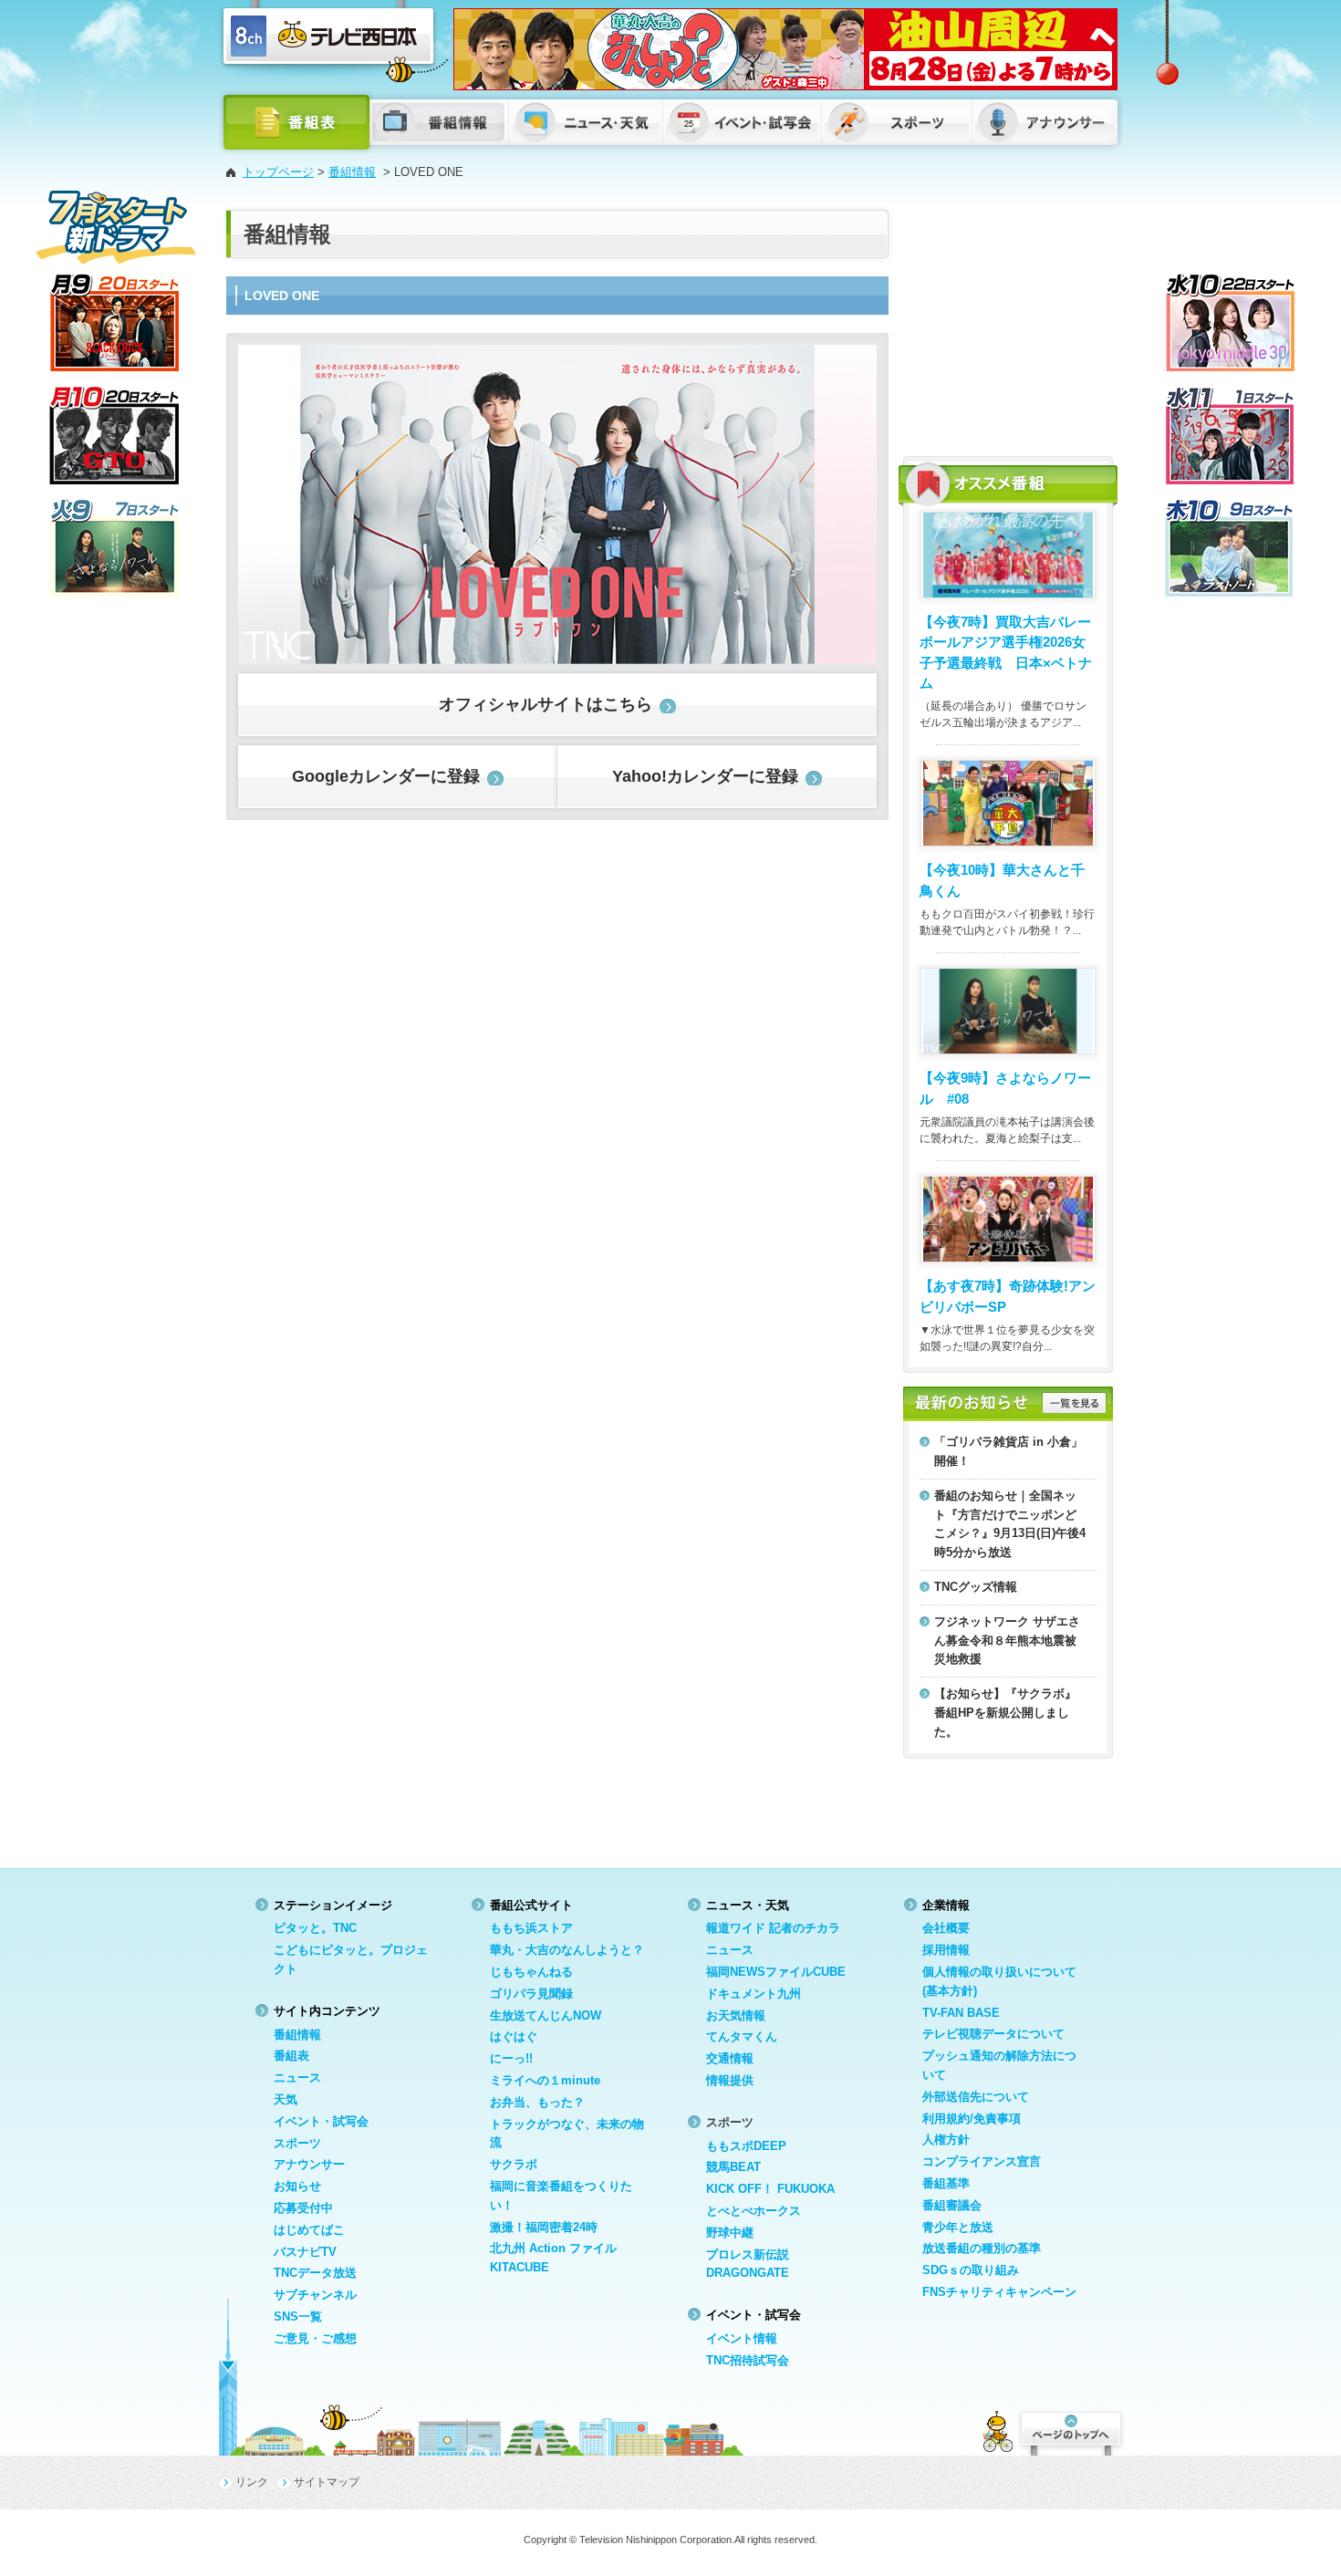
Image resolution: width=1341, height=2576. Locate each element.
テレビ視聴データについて (993, 2034)
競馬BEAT (733, 2167)
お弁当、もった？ (537, 2102)
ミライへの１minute (545, 2080)
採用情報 (946, 1950)
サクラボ (514, 2164)
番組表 (291, 2056)
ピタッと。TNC (315, 1928)
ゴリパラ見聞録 (531, 1994)
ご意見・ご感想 (315, 2338)
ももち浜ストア (531, 1928)
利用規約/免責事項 (972, 2119)
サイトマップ (327, 2482)
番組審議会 (952, 2205)
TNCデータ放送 (315, 2273)
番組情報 (352, 172)
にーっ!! (511, 2058)
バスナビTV (305, 2252)
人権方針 (946, 2140)
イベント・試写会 (321, 2121)
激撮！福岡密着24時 (544, 2227)
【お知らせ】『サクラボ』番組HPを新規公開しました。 (1005, 1713)
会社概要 (946, 1928)
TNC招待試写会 (748, 2360)
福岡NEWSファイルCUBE (776, 1972)
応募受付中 (303, 2208)
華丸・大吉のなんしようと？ (567, 1950)
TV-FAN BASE (961, 2013)
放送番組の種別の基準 (982, 2248)
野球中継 (730, 2233)
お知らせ (297, 2186)
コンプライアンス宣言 (982, 2161)
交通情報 (730, 2058)
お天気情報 (736, 2015)
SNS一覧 (298, 2316)
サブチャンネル (315, 2295)
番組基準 (946, 2183)
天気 (286, 2099)
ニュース (297, 2077)
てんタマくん (742, 2036)
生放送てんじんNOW (546, 2015)
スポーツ (297, 2143)
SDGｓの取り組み (971, 2270)
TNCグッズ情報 (976, 1587)
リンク (252, 2482)
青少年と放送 (958, 2227)
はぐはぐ (514, 2036)
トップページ (278, 172)
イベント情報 (742, 2338)
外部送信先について (976, 2097)
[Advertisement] (1008, 324)
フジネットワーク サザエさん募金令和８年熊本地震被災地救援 (1007, 1641)
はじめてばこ (309, 2230)
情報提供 (730, 2080)
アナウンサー (309, 2164)
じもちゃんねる (531, 1972)
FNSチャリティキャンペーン (999, 2292)
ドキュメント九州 (754, 1994)
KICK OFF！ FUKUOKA (770, 2189)
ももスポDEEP (746, 2146)
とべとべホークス (754, 2211)
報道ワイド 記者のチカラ (773, 1928)
